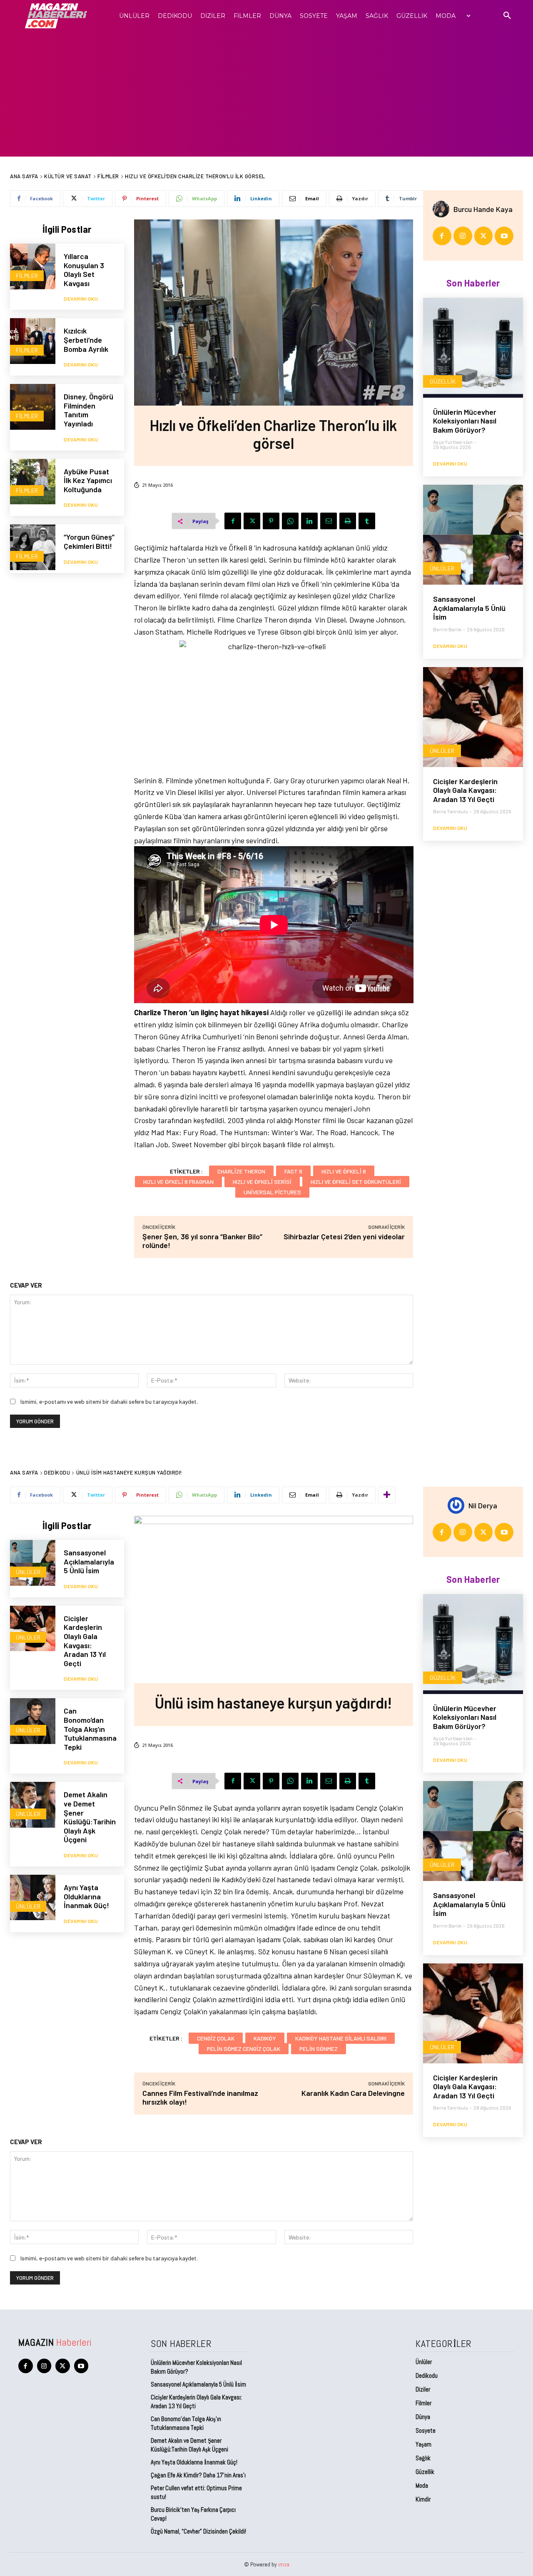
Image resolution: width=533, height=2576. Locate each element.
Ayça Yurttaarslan (453, 442)
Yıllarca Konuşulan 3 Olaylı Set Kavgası (84, 270)
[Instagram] (463, 236)
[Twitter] (252, 521)
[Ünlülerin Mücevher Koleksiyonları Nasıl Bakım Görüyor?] (473, 348)
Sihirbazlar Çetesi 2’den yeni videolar (344, 1236)
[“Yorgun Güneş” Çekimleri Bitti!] (33, 547)
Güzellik (443, 381)
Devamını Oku (81, 299)
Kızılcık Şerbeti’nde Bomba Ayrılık (86, 340)
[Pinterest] (271, 521)
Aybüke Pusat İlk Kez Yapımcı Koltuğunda (88, 480)
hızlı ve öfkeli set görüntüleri (356, 1182)
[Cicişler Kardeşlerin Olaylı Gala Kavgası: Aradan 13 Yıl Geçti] (473, 717)
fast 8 (293, 1171)
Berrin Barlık (447, 629)
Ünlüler (442, 568)
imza (284, 2564)
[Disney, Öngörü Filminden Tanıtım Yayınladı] (33, 407)
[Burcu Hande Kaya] (443, 209)
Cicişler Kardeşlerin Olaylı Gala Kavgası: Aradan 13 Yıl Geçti (465, 790)
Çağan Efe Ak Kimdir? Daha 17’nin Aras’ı (199, 2475)
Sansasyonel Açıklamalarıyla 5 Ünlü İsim (469, 608)
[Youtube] (504, 236)
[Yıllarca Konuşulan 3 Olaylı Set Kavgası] (33, 266)
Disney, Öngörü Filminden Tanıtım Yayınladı (88, 410)
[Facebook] (233, 521)
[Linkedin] (309, 521)
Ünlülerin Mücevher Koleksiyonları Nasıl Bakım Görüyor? (465, 421)
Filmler (108, 176)
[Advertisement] (266, 94)
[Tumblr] (367, 521)
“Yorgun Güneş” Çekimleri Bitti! (89, 541)
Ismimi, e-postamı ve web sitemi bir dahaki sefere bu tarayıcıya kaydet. (109, 1401)
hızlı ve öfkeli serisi (262, 1182)
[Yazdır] (348, 521)
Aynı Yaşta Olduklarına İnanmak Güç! (194, 2462)
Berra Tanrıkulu (451, 811)
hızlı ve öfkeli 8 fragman (178, 1182)
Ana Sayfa (24, 176)
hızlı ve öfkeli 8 (344, 1171)
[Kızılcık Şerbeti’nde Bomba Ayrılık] (33, 341)
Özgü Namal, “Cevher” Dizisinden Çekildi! (198, 2531)
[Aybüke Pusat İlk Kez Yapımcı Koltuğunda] (33, 482)
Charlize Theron (241, 1171)
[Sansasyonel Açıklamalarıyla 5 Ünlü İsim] (473, 535)
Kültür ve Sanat (68, 176)
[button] (507, 16)
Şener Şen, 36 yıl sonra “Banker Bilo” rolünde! (202, 1241)
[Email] (329, 521)
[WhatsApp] (290, 521)
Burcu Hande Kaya (483, 209)
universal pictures (272, 1192)
